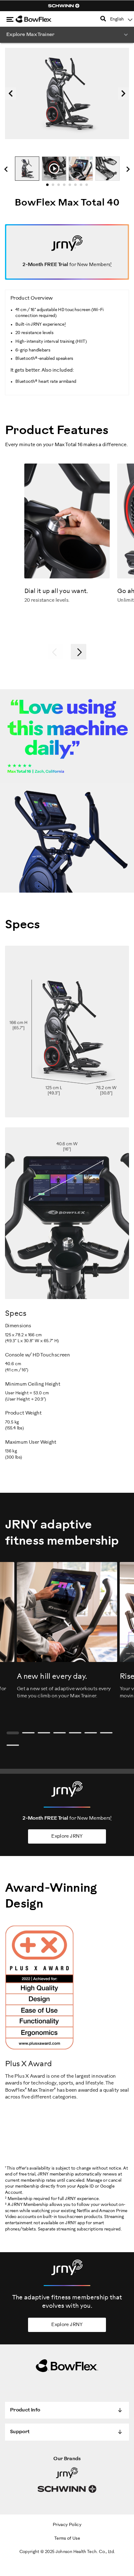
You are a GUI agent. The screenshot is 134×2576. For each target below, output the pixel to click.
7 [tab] (83, 187)
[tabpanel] (27, 169)
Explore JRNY (67, 1836)
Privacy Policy (67, 2525)
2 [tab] (55, 187)
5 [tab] (72, 187)
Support (20, 2432)
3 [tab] (60, 187)
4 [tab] (66, 187)
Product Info (25, 2410)
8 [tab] (89, 187)
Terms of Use (67, 2539)
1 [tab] (49, 187)
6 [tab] (77, 187)
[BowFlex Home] (41, 19)
